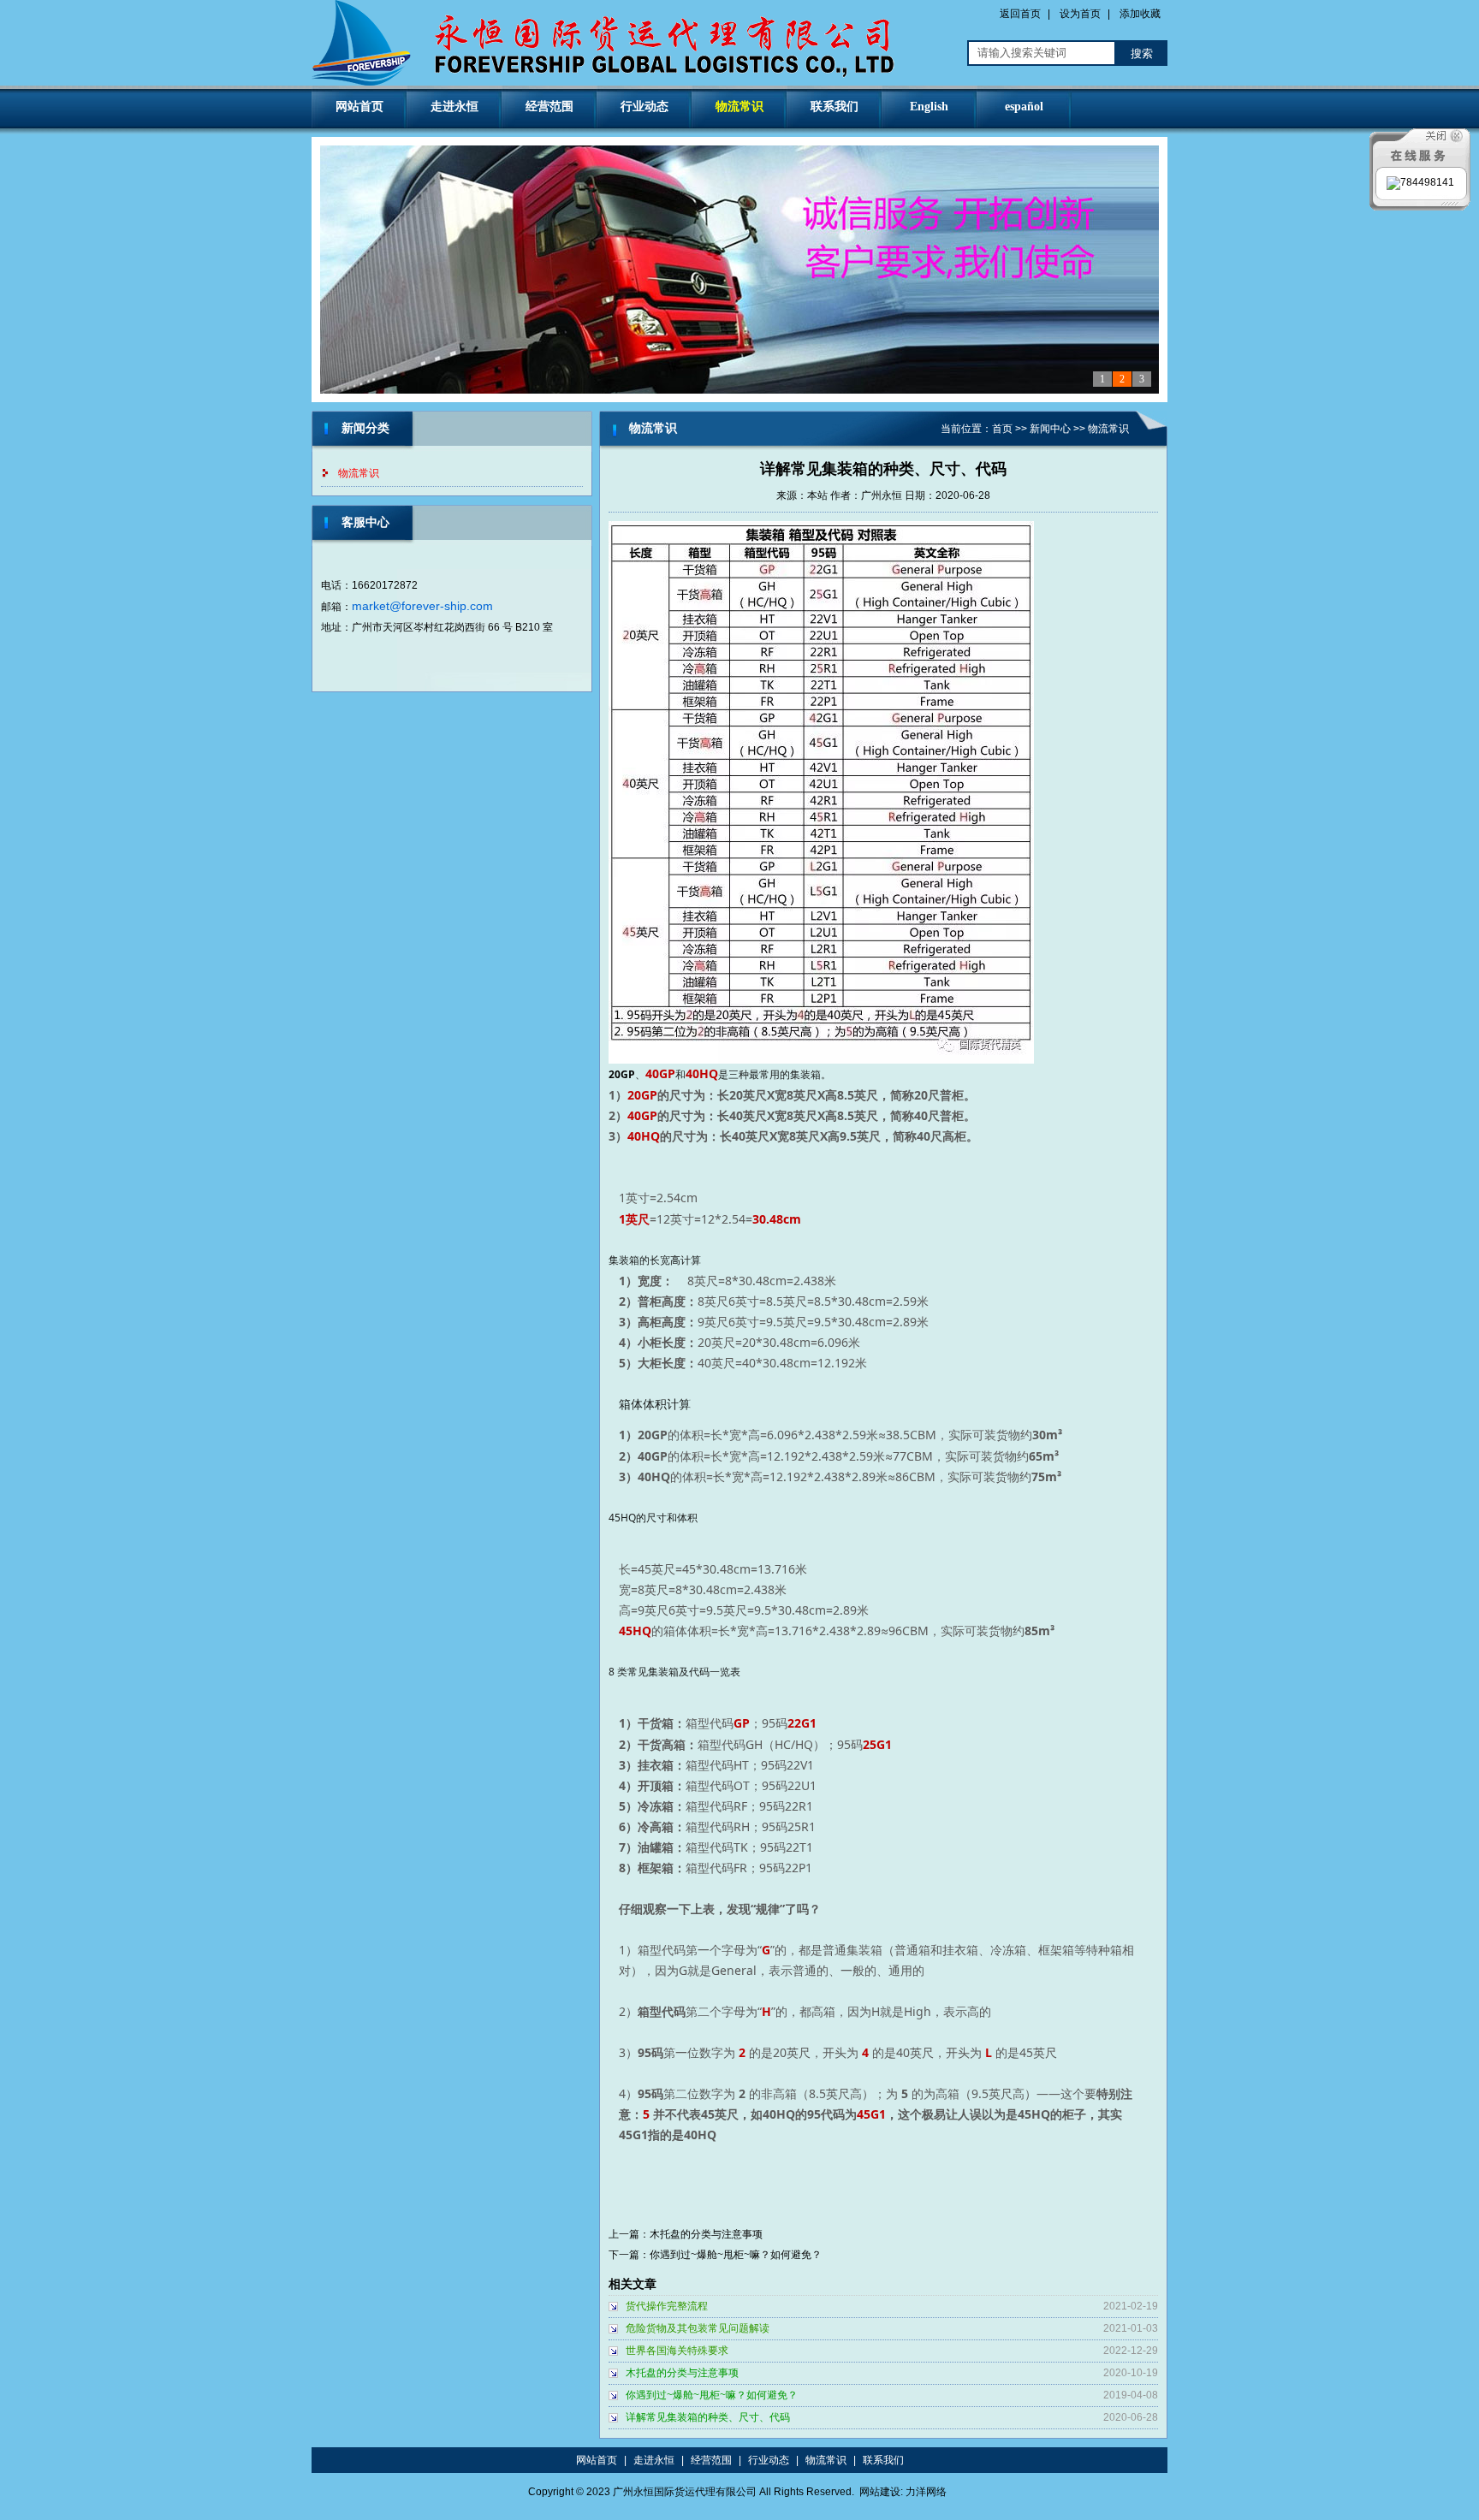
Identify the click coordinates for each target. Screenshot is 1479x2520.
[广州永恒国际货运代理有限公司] (609, 82)
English (929, 107)
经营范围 (549, 107)
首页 (1002, 429)
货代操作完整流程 (667, 2306)
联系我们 (835, 107)
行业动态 (644, 107)
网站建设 (880, 2492)
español (1024, 107)
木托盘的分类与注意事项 (706, 2234)
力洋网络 (926, 2492)
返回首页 (1020, 14)
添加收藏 (1140, 14)
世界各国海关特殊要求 (677, 2351)
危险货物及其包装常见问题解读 (698, 2328)
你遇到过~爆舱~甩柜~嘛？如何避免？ (736, 2255)
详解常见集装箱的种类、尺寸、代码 (708, 2417)
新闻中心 (1050, 429)
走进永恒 (454, 107)
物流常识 (739, 107)
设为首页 (1080, 14)
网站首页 (359, 107)
